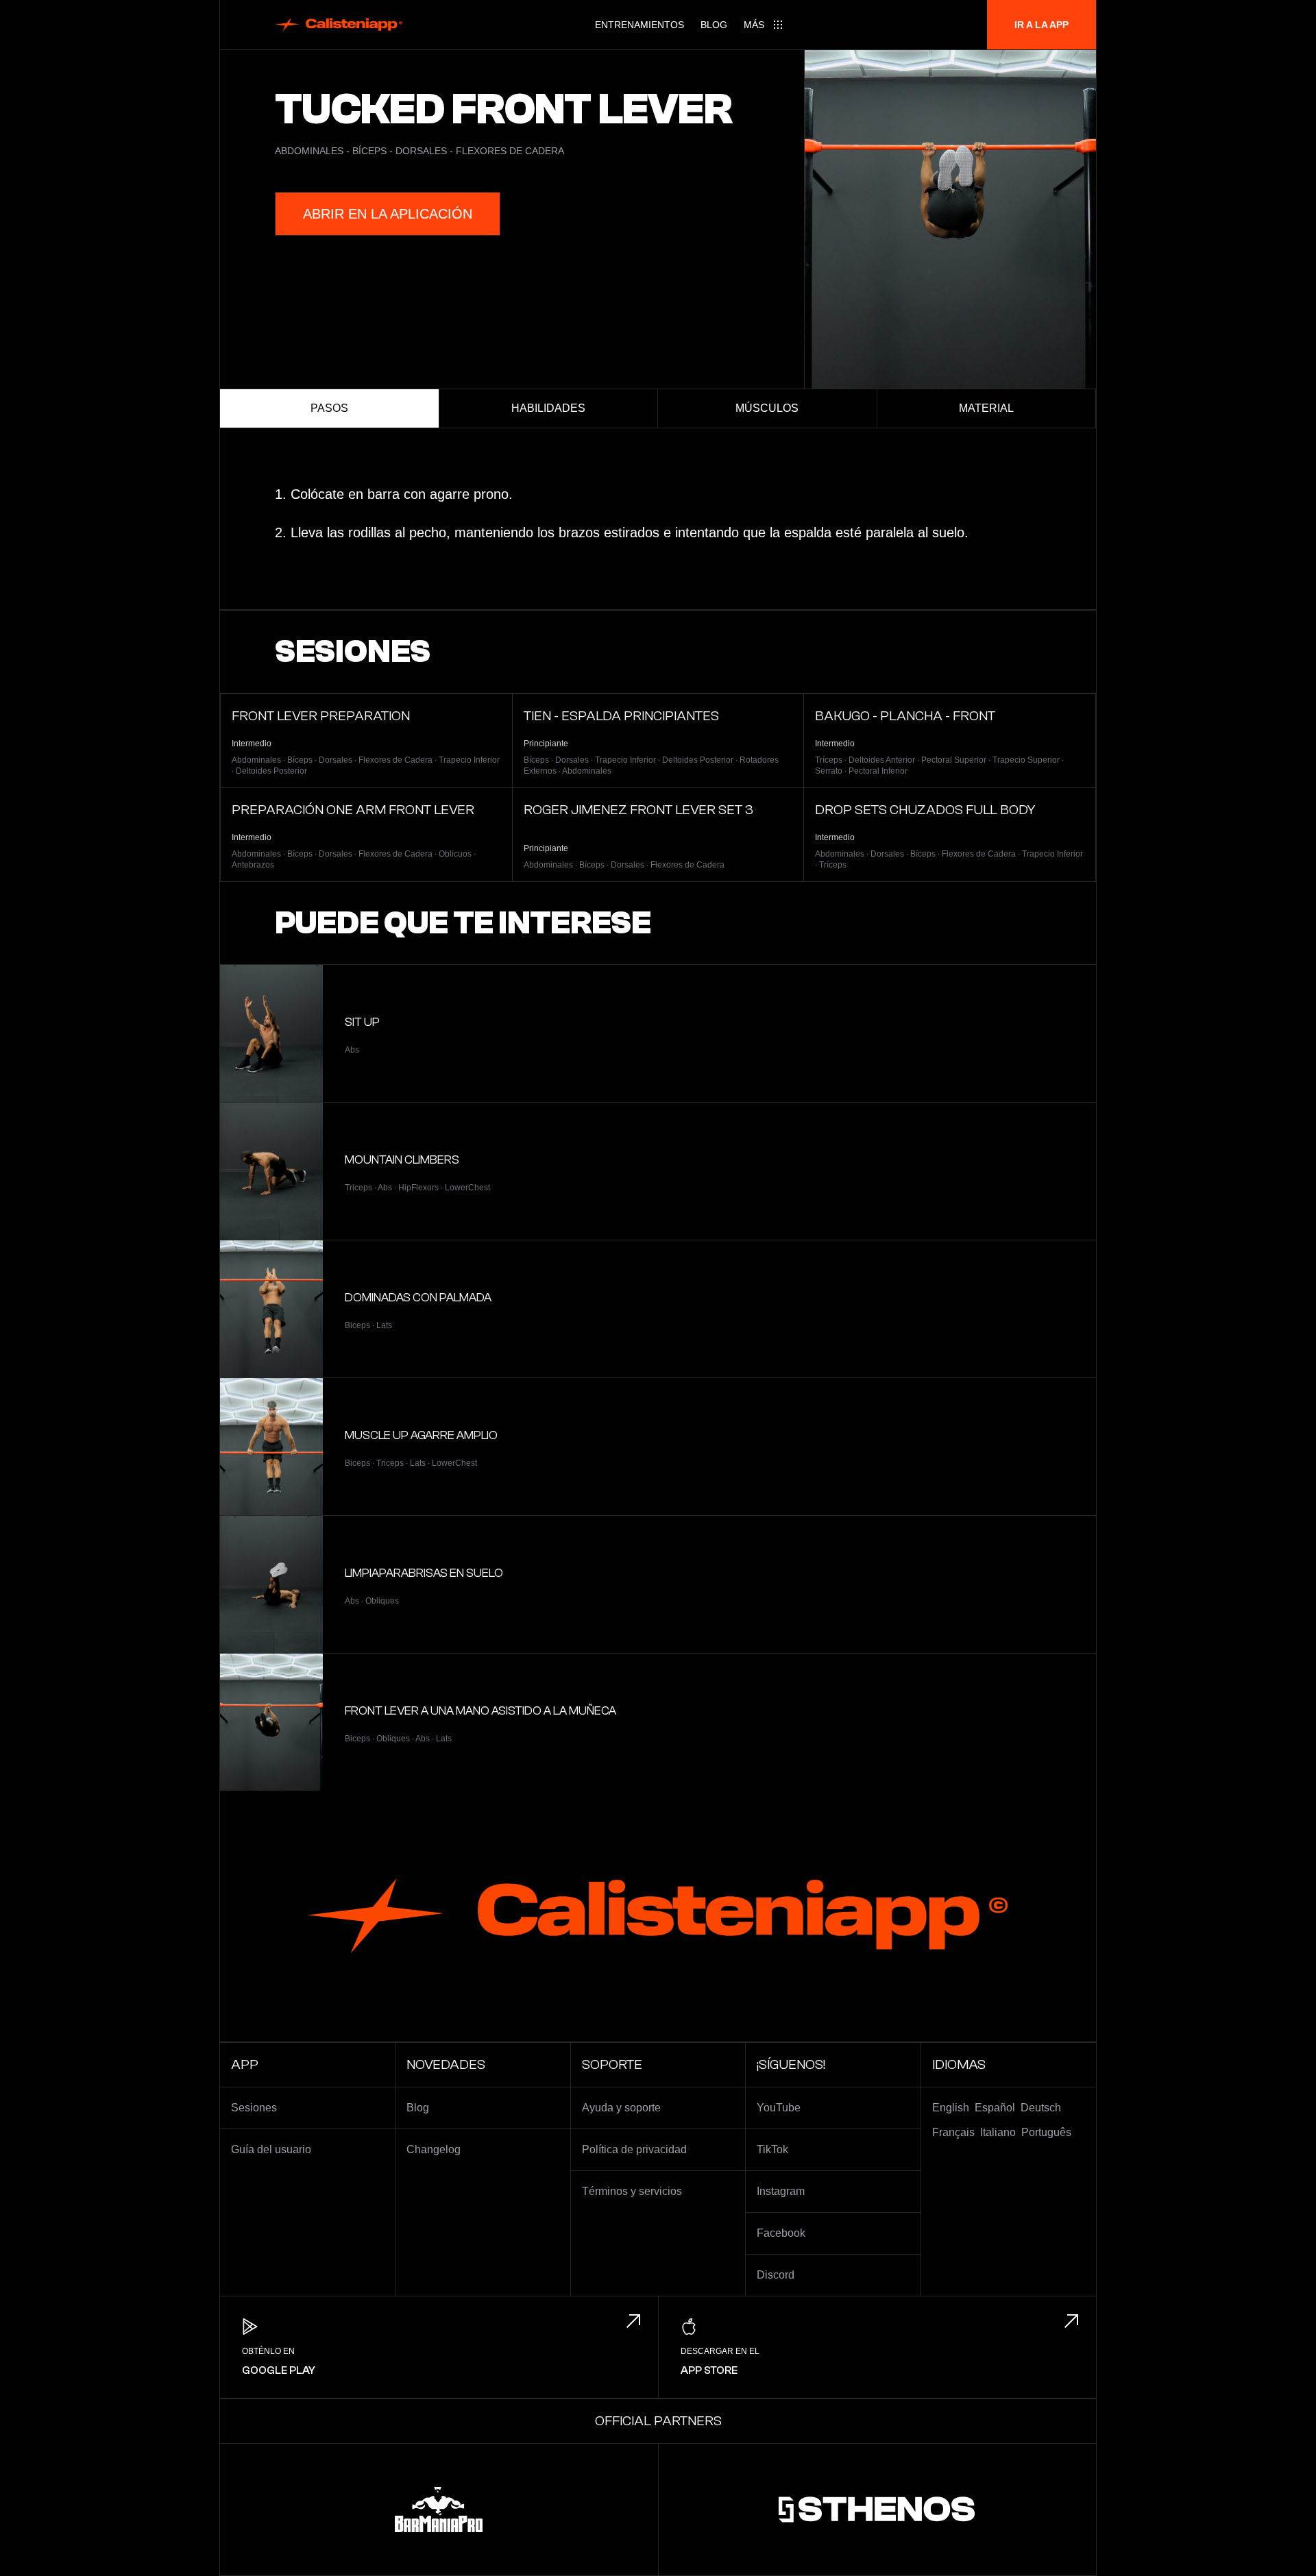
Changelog (434, 2149)
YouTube (779, 2108)
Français (953, 2132)
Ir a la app (1041, 25)
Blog (714, 25)
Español (995, 2108)
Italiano (998, 2132)
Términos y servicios (632, 2191)
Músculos (767, 408)
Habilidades (548, 408)
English (951, 2108)
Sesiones (254, 2108)
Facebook (781, 2233)
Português (1046, 2132)
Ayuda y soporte (621, 2108)
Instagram (781, 2191)
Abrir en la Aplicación (388, 214)
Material (986, 408)
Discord (776, 2275)
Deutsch (1041, 2108)
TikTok (772, 2149)
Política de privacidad (634, 2149)
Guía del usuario (271, 2149)
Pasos (329, 408)
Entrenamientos (639, 25)
